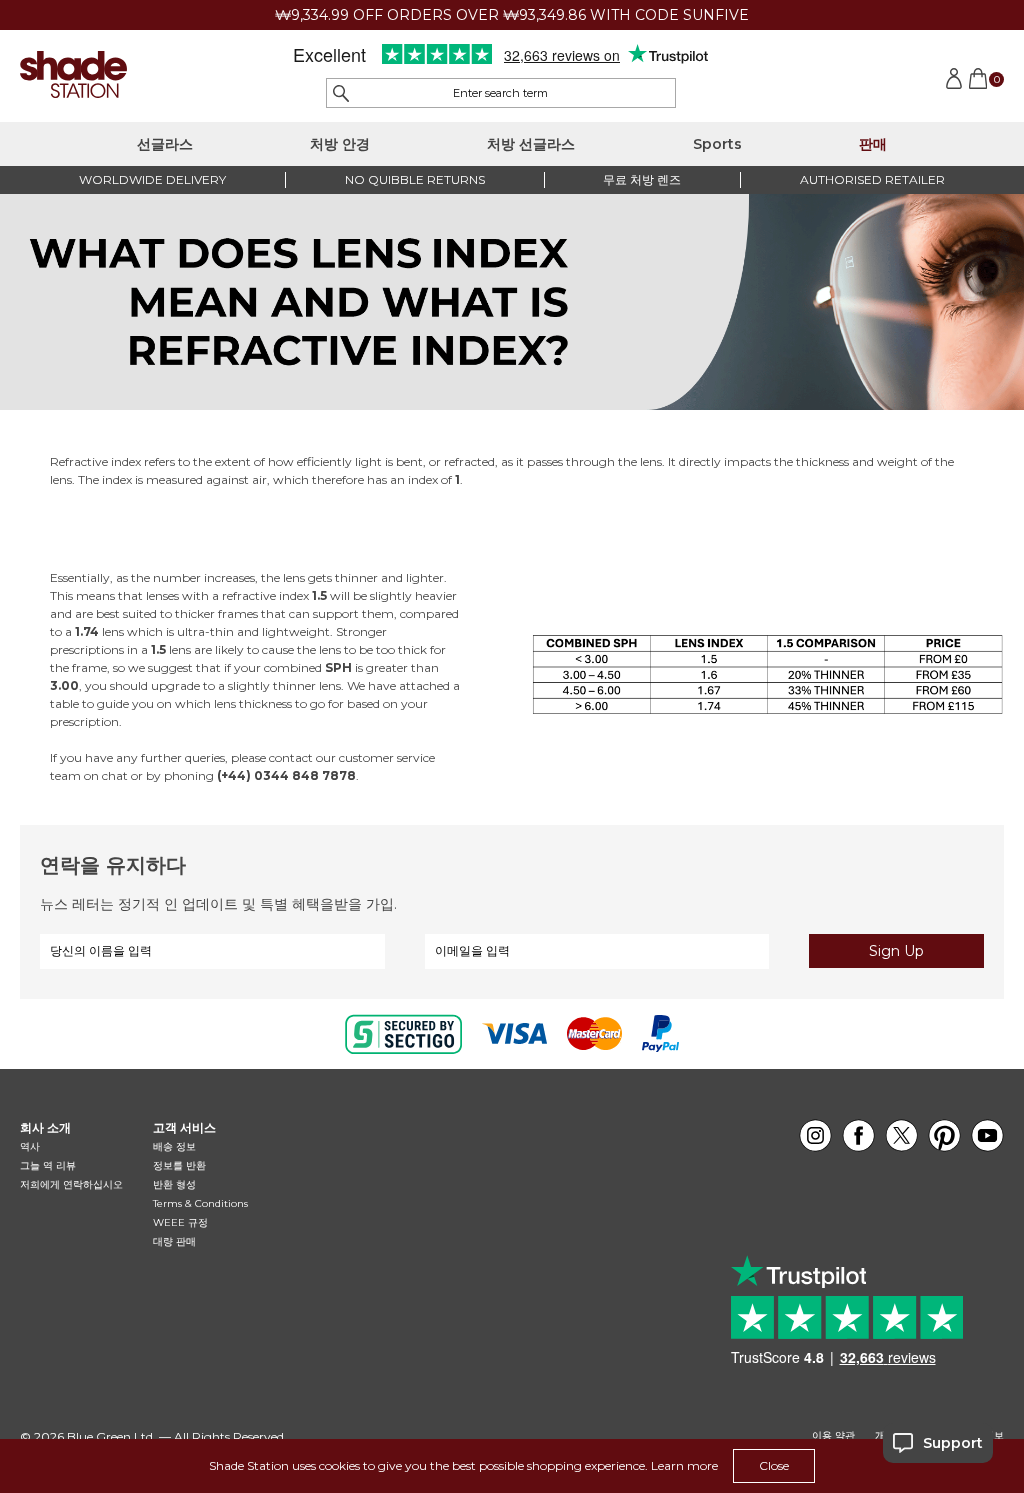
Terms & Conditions (200, 1203)
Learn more (684, 1465)
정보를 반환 (179, 1165)
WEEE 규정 (180, 1222)
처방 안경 (340, 144)
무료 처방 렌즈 (642, 179)
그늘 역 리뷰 (48, 1165)
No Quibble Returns (415, 179)
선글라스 (165, 144)
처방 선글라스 (531, 144)
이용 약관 (833, 1436)
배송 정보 (174, 1146)
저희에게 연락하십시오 (71, 1184)
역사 (30, 1146)
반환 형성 (174, 1184)
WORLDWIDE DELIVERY (152, 179)
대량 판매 (174, 1241)
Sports (717, 144)
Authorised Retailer (872, 179)
